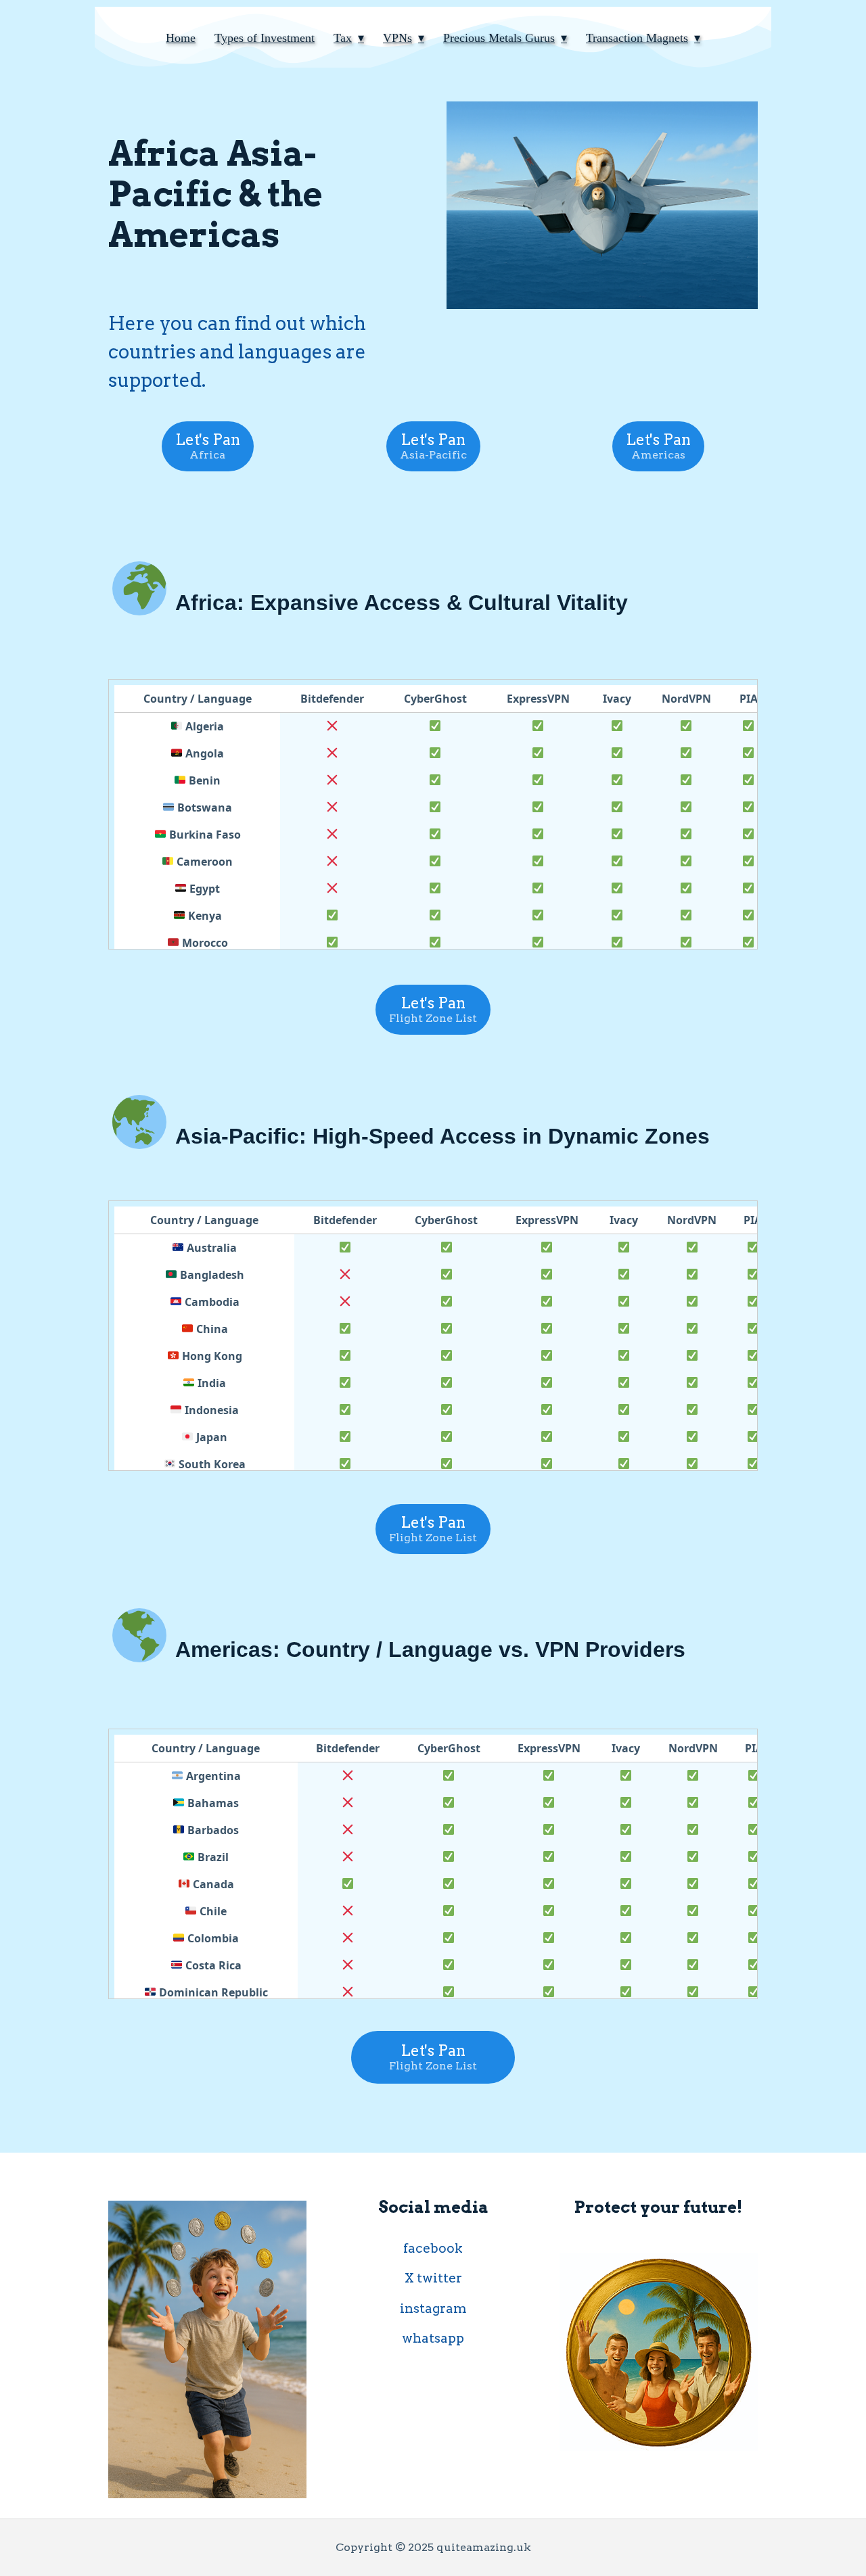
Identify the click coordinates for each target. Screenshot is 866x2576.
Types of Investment (265, 38)
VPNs (397, 38)
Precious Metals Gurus (499, 38)
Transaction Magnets (637, 38)
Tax (343, 38)
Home (181, 38)
